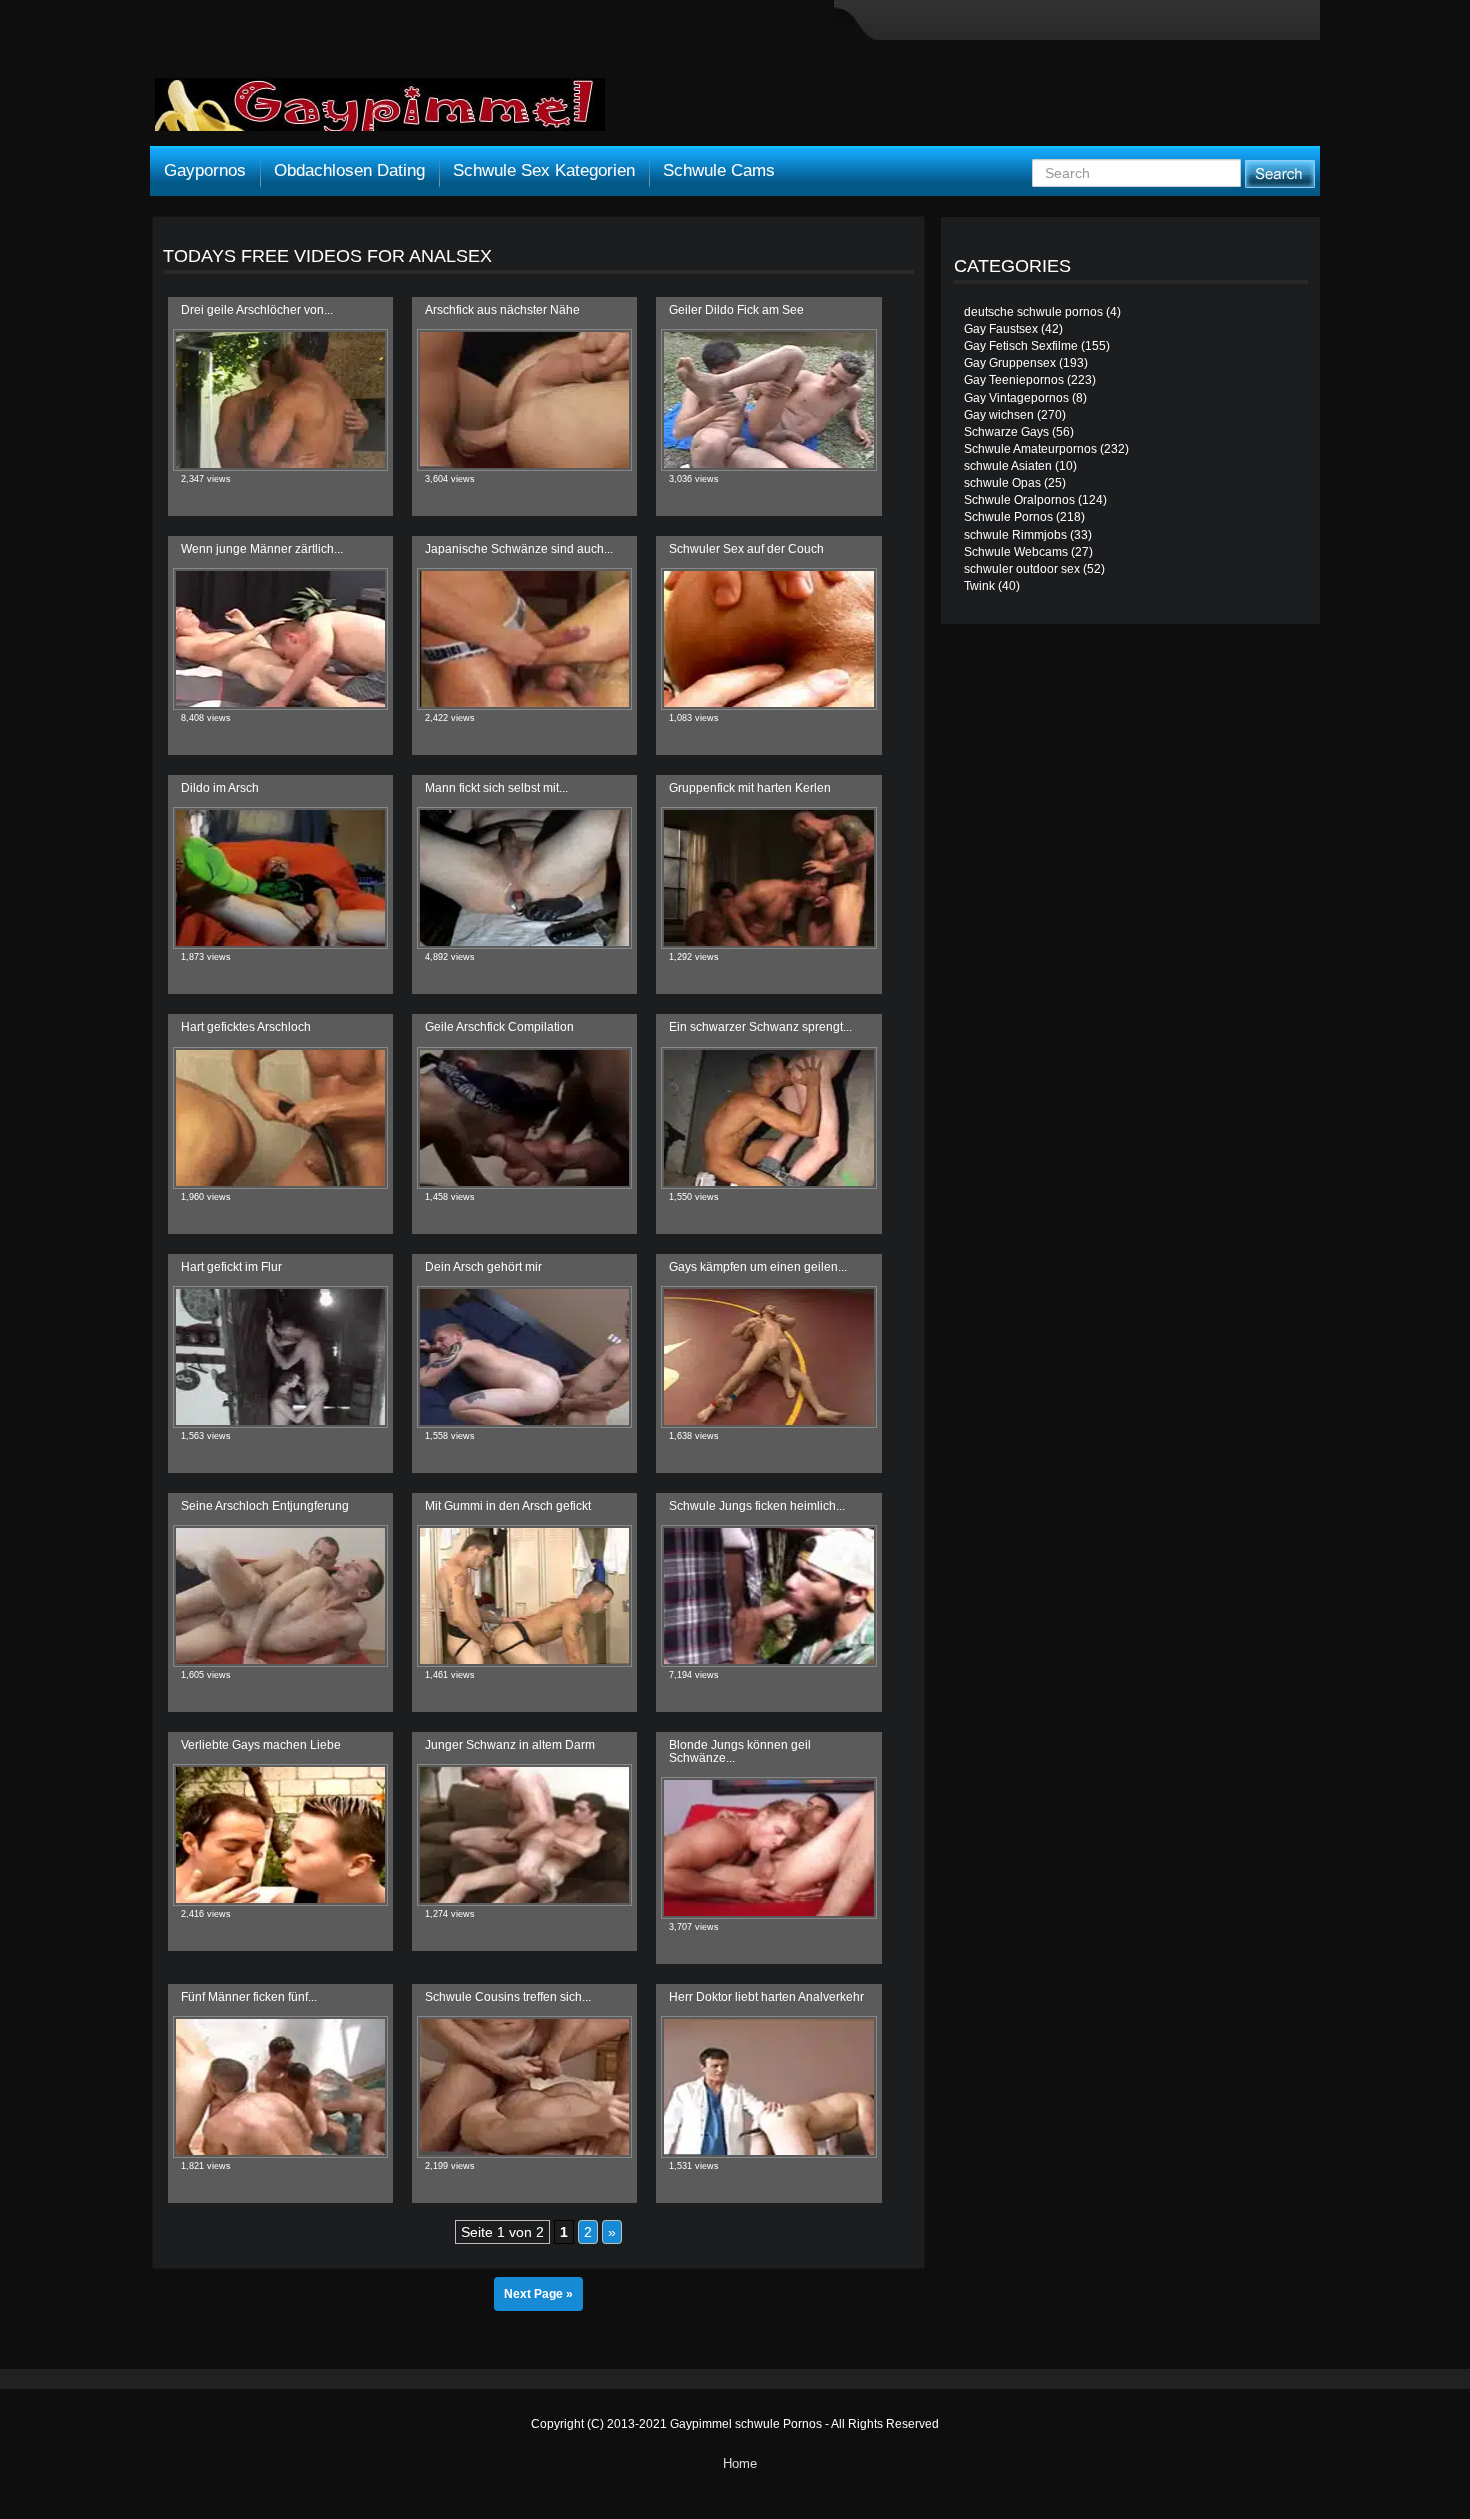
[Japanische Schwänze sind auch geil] (524, 639)
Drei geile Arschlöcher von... (257, 310)
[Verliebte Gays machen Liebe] (280, 1835)
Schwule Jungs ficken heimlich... (757, 1506)
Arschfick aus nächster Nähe (502, 310)
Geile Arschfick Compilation (499, 1027)
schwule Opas (1002, 483)
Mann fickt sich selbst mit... (496, 788)
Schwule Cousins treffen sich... (508, 1997)
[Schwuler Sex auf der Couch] (768, 639)
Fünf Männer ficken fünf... (249, 1997)
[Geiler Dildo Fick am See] (768, 400)
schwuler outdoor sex (1022, 569)
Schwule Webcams (1016, 552)
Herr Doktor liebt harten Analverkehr (766, 1997)
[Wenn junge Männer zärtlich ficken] (280, 639)
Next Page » (538, 2294)
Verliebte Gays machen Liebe (261, 1745)
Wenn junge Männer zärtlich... (262, 549)
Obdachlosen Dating (349, 170)
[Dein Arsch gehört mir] (524, 1357)
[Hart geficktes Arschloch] (280, 1118)
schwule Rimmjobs (1015, 535)
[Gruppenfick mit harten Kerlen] (768, 878)
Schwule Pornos (1008, 517)
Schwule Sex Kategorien (544, 170)
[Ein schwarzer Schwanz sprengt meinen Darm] (768, 1118)
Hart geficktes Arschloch (246, 1027)
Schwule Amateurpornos (1030, 449)
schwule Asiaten (1008, 466)
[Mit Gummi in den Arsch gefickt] (524, 1596)
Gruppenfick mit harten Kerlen (750, 788)
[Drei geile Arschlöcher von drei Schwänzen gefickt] (280, 400)
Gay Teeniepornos (1014, 380)
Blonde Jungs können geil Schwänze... (740, 1751)
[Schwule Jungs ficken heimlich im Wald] (768, 1596)
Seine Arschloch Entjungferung (265, 1506)
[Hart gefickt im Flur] (280, 1357)
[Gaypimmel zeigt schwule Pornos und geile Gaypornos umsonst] (380, 112)
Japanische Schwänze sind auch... (519, 549)
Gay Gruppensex (1010, 363)
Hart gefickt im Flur (231, 1267)
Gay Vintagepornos (1016, 398)
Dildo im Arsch (220, 788)
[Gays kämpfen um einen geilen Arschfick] (768, 1357)
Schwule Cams (719, 170)
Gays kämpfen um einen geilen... (758, 1267)
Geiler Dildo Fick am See (736, 310)
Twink (979, 586)
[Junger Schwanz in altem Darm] (524, 1835)
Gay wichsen (999, 415)
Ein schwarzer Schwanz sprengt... (760, 1027)
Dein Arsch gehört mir (483, 1267)
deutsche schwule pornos (1033, 312)
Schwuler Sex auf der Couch (746, 549)
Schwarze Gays (1006, 432)
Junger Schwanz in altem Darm (510, 1745)
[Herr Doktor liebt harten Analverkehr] (768, 2087)
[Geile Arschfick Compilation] (524, 1118)
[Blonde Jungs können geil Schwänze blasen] (768, 1848)
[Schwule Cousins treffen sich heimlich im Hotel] (524, 2087)
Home (740, 2463)
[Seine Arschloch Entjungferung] (280, 1596)
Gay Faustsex (1001, 329)
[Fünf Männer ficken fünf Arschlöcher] (280, 2087)
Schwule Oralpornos (1019, 500)
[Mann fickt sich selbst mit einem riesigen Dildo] (524, 878)
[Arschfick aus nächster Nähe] (524, 400)
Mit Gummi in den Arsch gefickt (508, 1506)
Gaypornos (205, 170)
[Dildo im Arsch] (280, 878)
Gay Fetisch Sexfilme (1021, 346)
